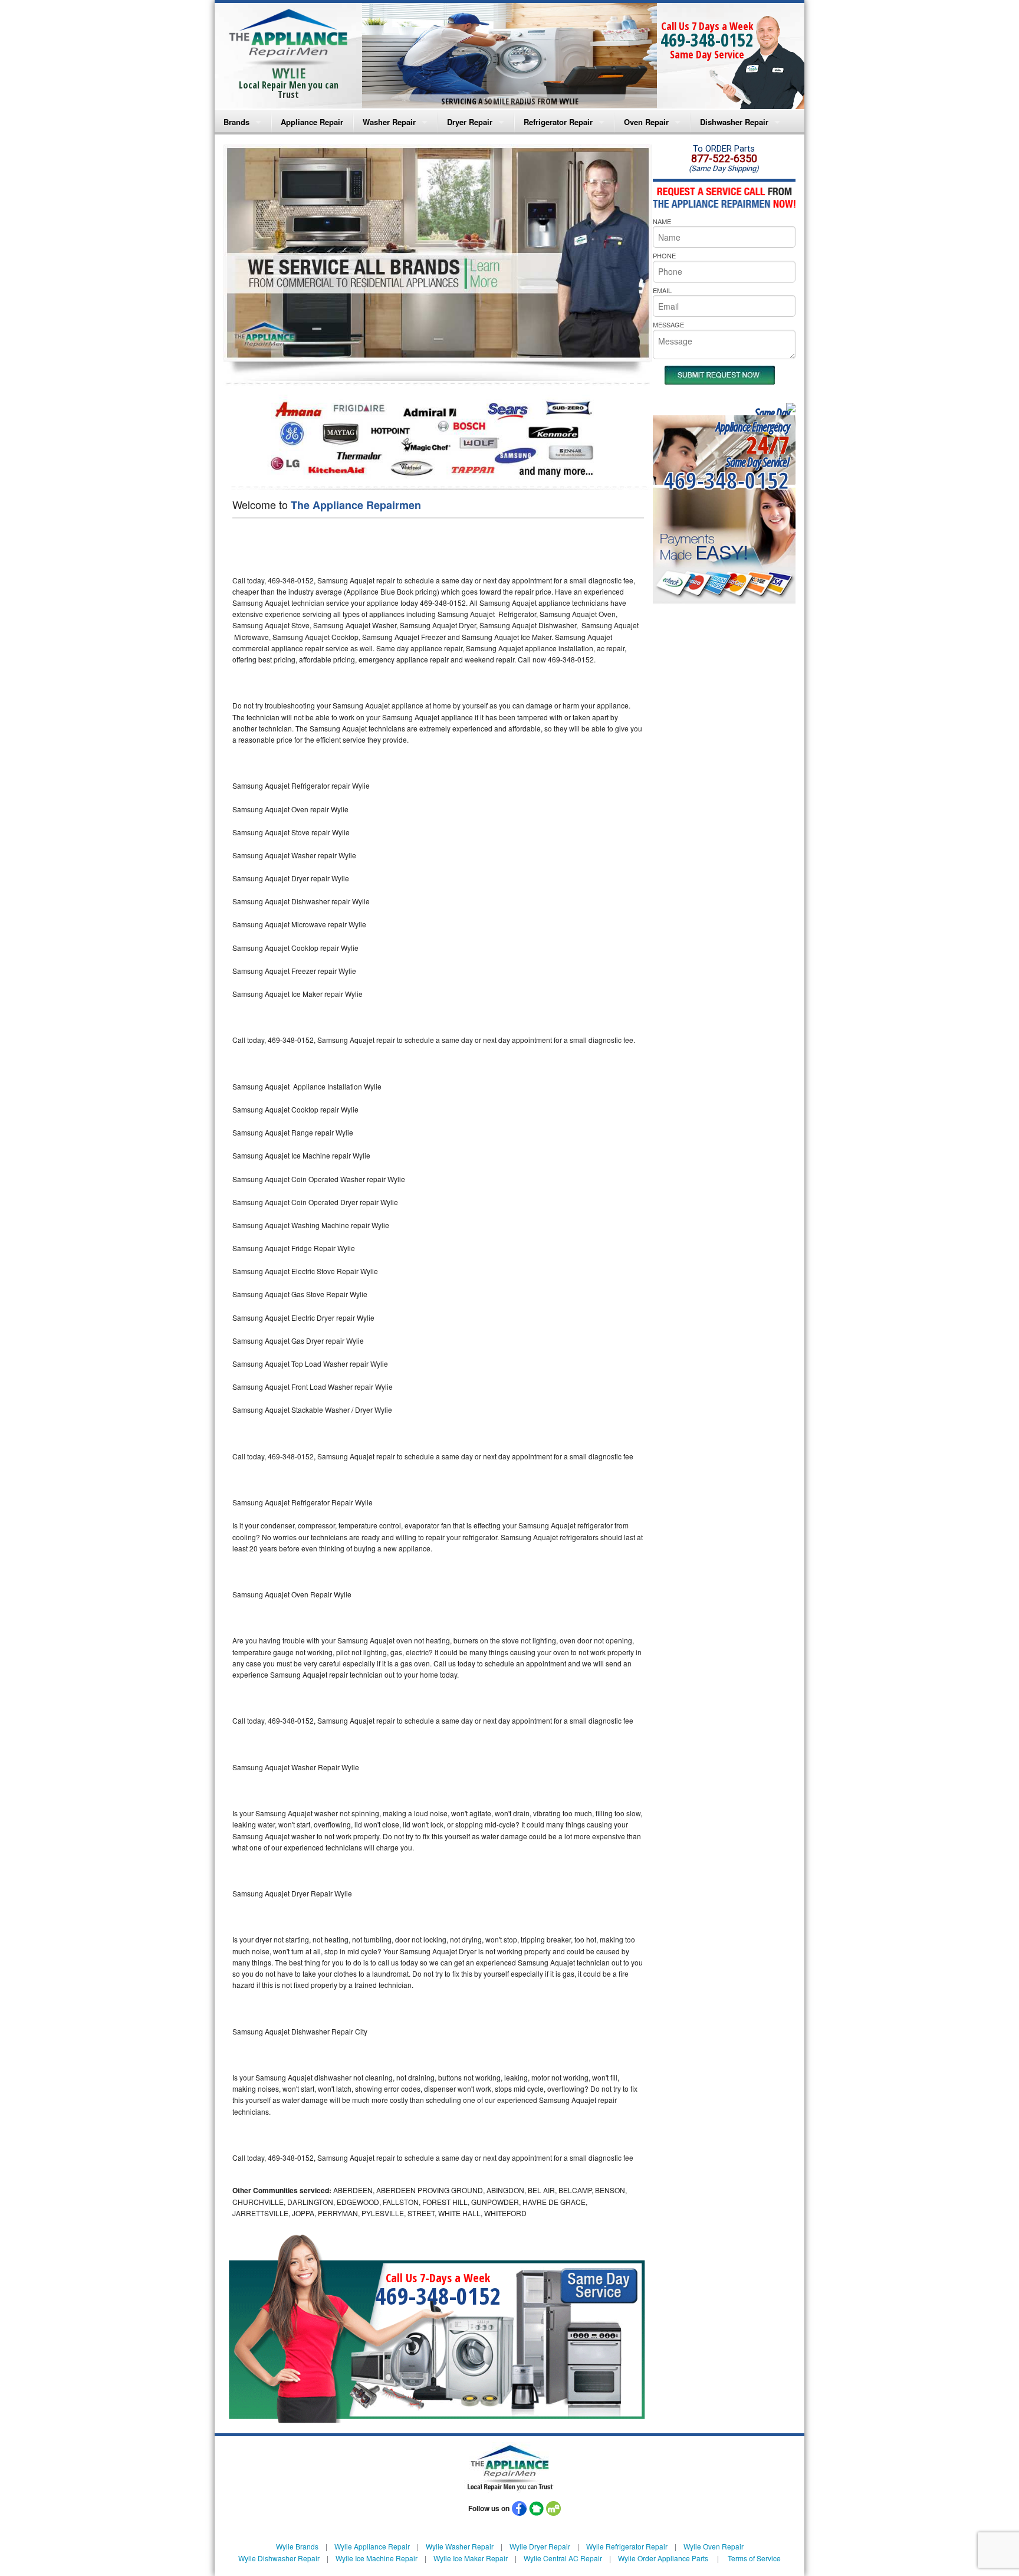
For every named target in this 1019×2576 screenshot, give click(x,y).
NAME (662, 221)
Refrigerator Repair (558, 122)
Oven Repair (646, 122)
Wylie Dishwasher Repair (279, 2558)
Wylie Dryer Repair (540, 2546)
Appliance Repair (312, 122)
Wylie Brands (297, 2546)
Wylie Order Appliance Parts (663, 2558)
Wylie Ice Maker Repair (471, 2558)
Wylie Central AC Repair (563, 2558)
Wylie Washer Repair (460, 2546)
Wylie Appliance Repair (372, 2546)
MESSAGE (668, 324)
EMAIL (662, 290)
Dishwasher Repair (734, 122)
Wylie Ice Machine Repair (377, 2558)
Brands (236, 122)
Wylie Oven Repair (714, 2546)
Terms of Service (754, 2558)
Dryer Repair (470, 122)
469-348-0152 (707, 40)
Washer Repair (389, 122)
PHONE (664, 255)
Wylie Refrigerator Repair (627, 2546)
